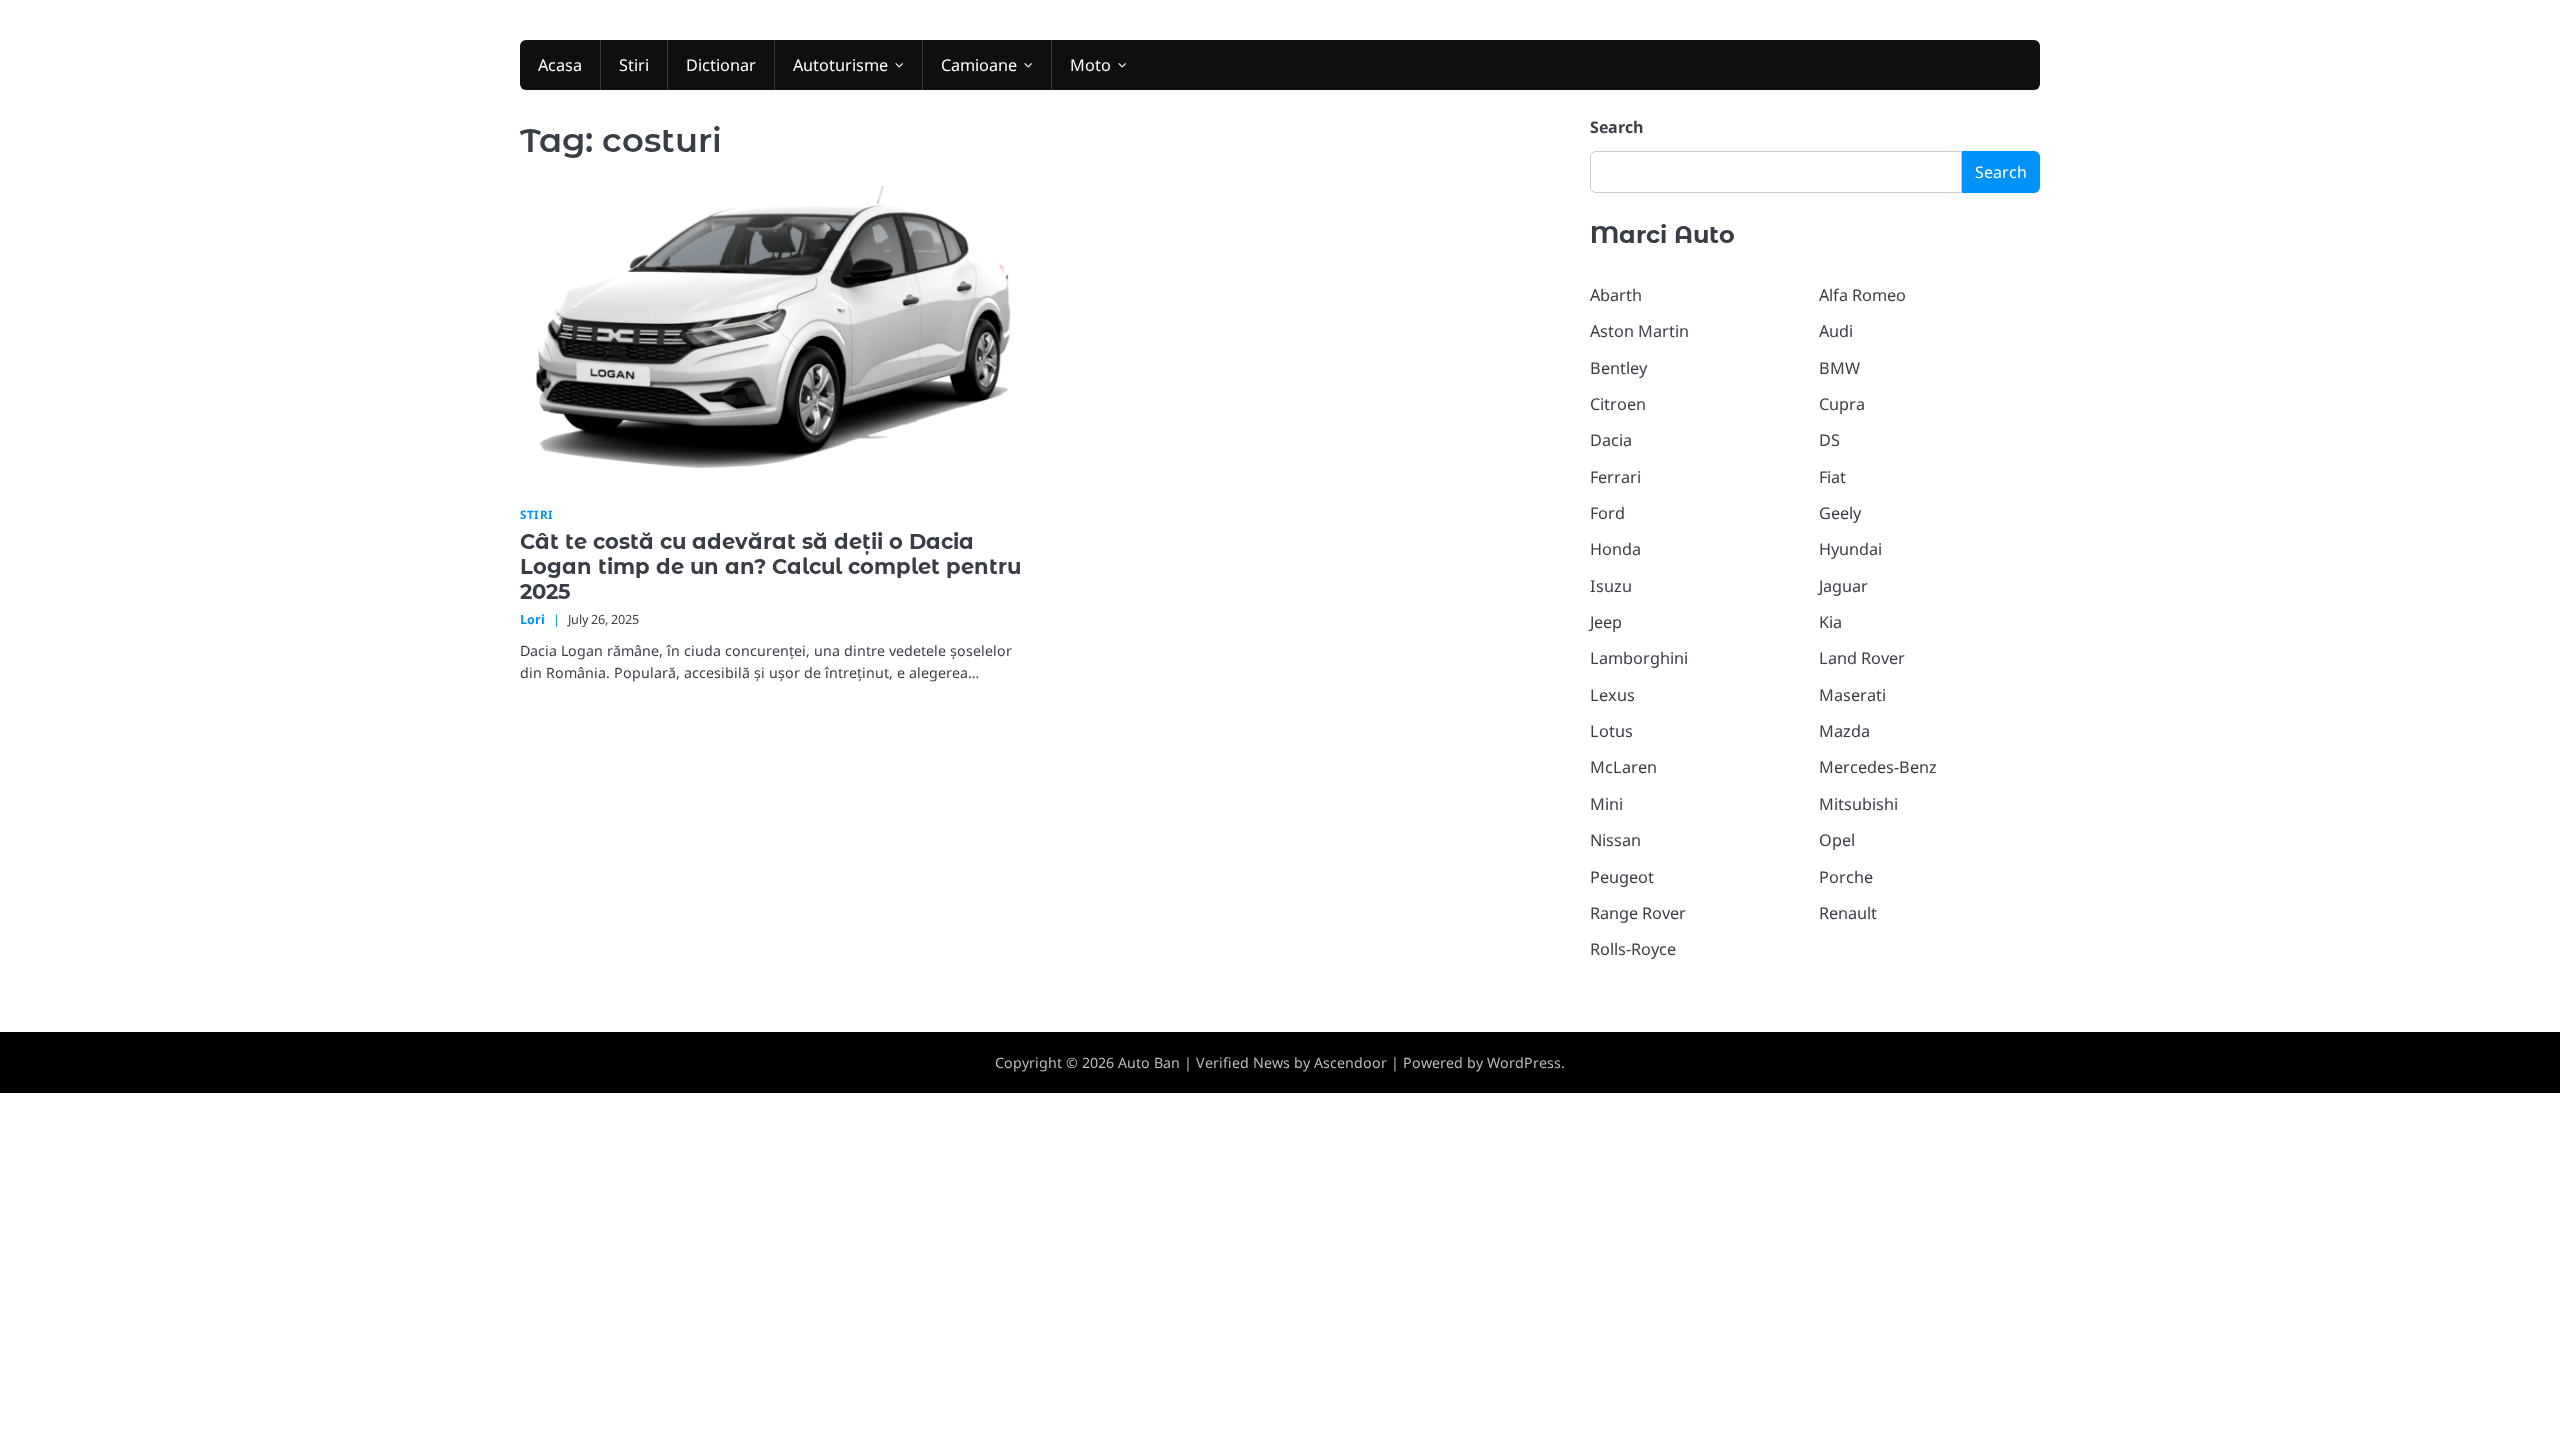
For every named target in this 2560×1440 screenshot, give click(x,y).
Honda (1615, 549)
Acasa (560, 65)
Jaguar (1843, 586)
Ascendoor (1350, 1062)
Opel (1837, 840)
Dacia (1611, 440)
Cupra (1842, 404)
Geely (1840, 513)
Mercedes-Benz (1878, 767)
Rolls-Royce (1633, 949)
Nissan (1615, 840)
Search (1617, 127)
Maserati (1852, 695)
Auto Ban (1149, 1062)
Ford (1607, 513)
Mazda (1844, 731)
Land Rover (1862, 658)
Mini (1606, 804)
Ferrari (1615, 477)
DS (1829, 440)
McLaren (1623, 767)
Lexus (1612, 695)
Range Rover (1638, 913)
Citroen (1618, 404)
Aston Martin (1639, 331)
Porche (1846, 877)
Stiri (634, 65)
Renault (1848, 913)
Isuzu (1611, 586)
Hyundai (1850, 549)
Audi (1836, 331)
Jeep (1606, 622)
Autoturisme (840, 65)
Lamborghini (1639, 658)
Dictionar (721, 65)
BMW (1839, 368)
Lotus (1611, 731)
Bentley (1618, 368)
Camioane (979, 65)
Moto (1090, 65)
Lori (532, 619)
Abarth (1616, 295)
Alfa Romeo (1862, 295)
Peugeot (1622, 877)
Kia (1830, 622)
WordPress (1524, 1062)
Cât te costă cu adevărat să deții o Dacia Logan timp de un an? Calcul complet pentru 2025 (770, 567)
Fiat (1832, 477)
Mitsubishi (1858, 804)
